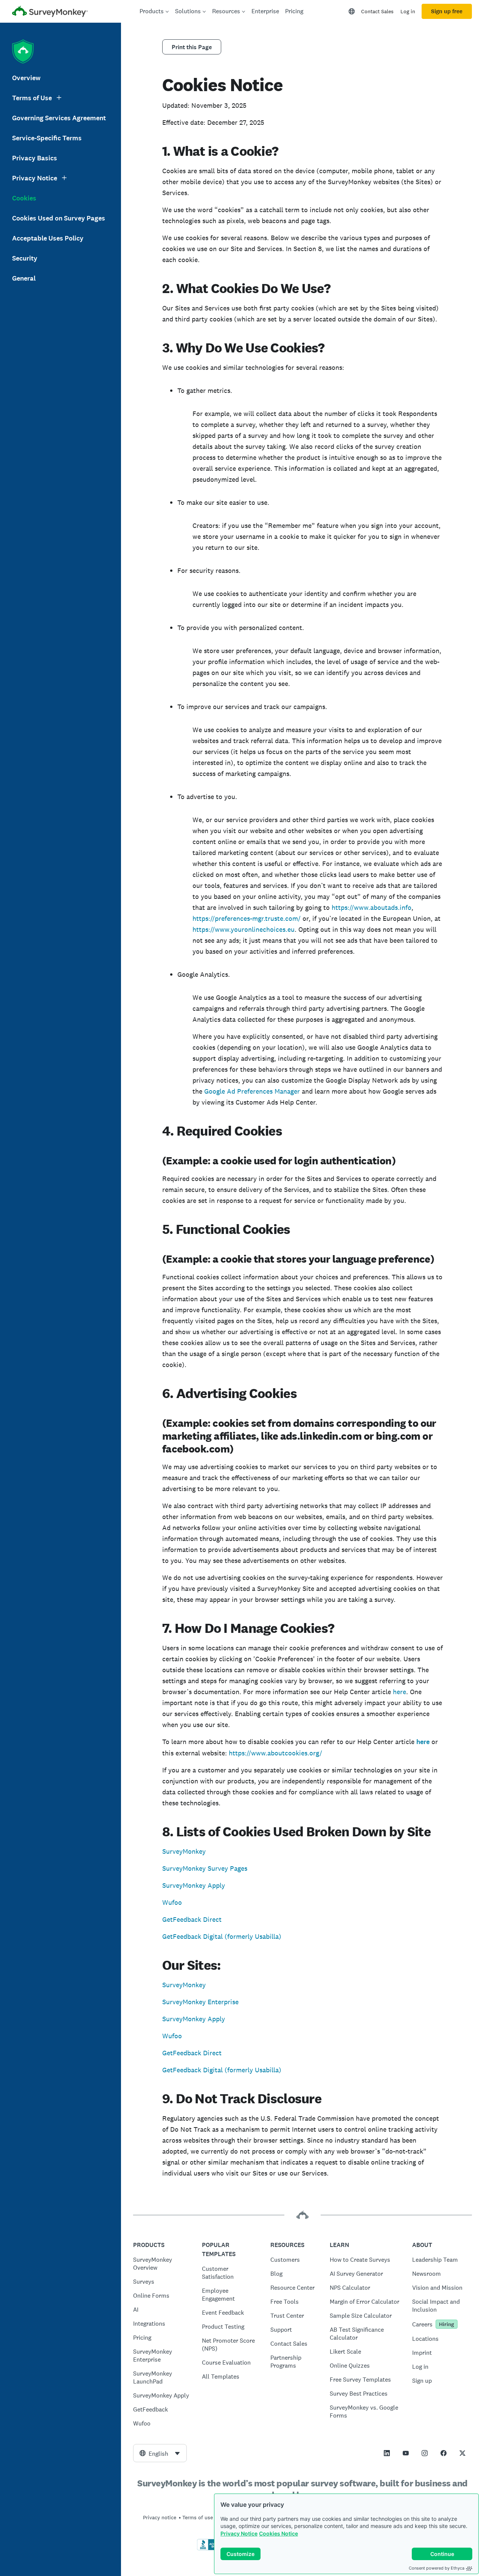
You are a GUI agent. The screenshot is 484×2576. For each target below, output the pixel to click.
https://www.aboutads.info (372, 907)
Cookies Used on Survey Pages (59, 218)
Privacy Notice (239, 2533)
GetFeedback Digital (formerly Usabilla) (222, 1936)
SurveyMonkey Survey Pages (205, 1868)
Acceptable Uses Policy (48, 238)
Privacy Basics (35, 158)
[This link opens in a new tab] (387, 2453)
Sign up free (447, 11)
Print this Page (192, 47)
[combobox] (160, 2453)
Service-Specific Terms (47, 138)
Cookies (24, 198)
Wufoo (172, 1902)
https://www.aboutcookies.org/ (275, 1753)
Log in (408, 11)
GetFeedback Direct (192, 1919)
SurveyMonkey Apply (194, 1885)
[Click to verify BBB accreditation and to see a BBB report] (213, 2549)
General (24, 278)
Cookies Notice (278, 2533)
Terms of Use (32, 98)
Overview (26, 78)
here (399, 1692)
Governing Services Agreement (59, 118)
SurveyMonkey (184, 1851)
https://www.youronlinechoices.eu (244, 929)
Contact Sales (377, 11)
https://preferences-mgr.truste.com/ (247, 918)
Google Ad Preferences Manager (252, 1091)
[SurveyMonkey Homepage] (50, 12)
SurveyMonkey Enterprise (200, 2002)
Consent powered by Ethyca (437, 2568)
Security (25, 258)
